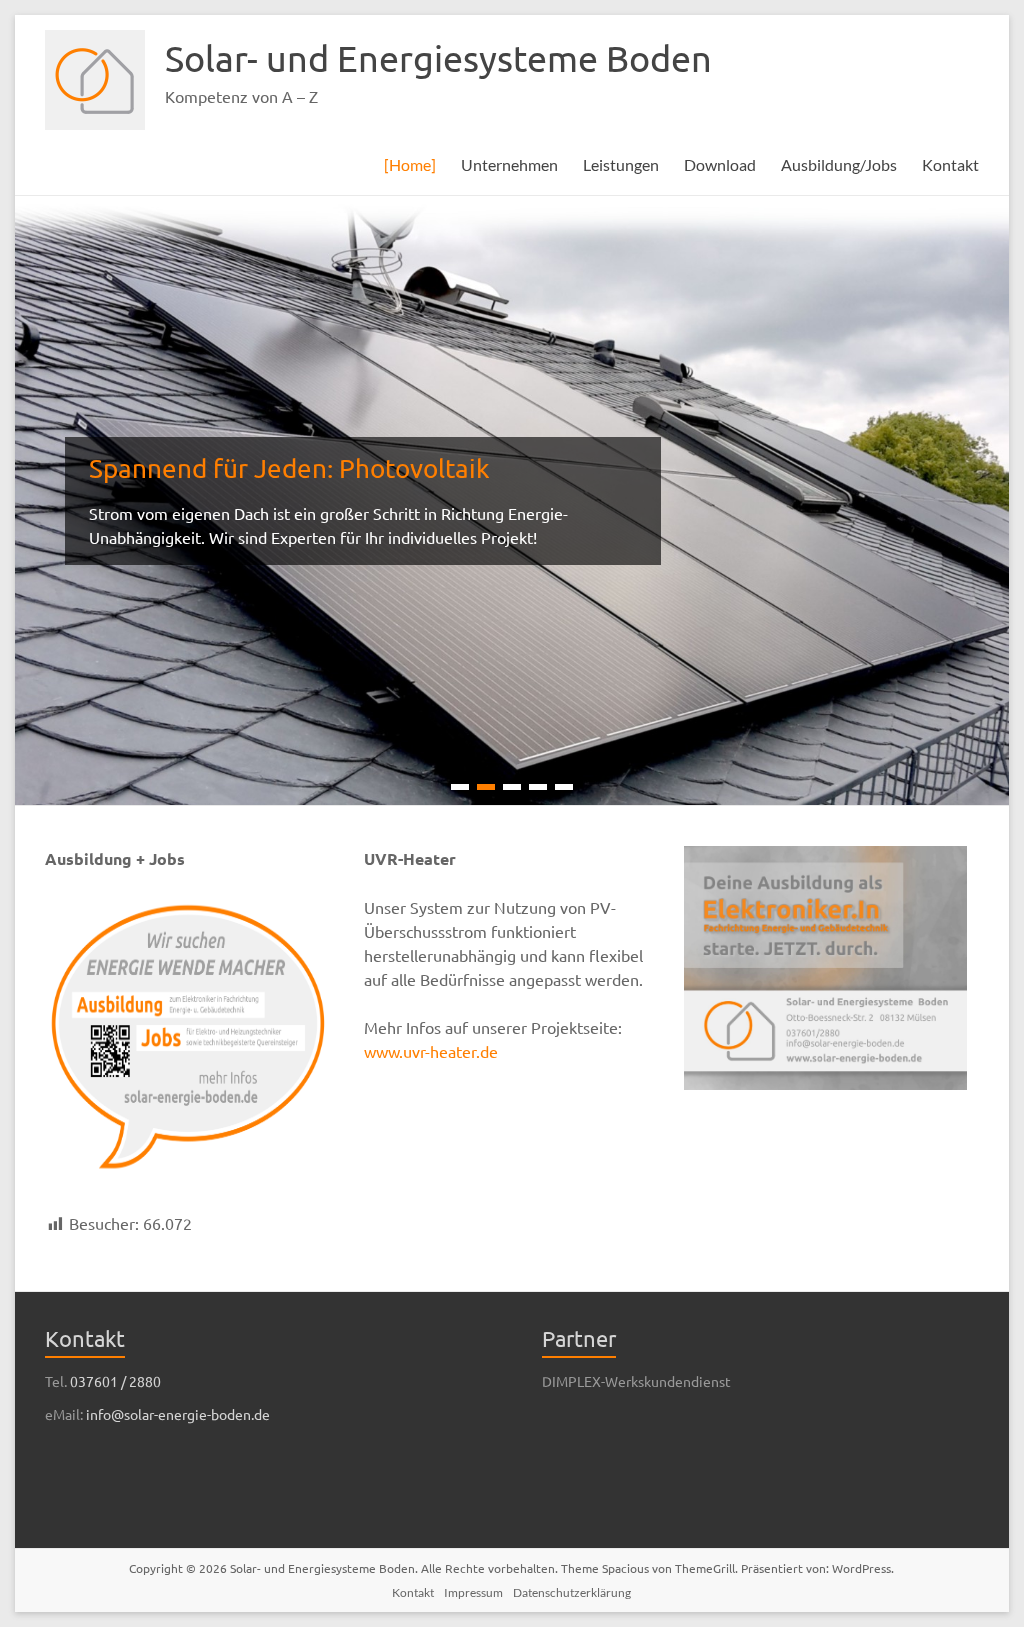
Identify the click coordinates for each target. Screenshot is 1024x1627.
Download (720, 164)
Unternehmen (509, 164)
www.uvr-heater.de (431, 1051)
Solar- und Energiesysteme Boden (438, 57)
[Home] (410, 164)
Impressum (473, 1592)
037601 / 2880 (115, 1381)
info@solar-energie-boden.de (178, 1414)
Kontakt (950, 164)
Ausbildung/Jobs (839, 164)
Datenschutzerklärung (572, 1592)
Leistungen (621, 164)
